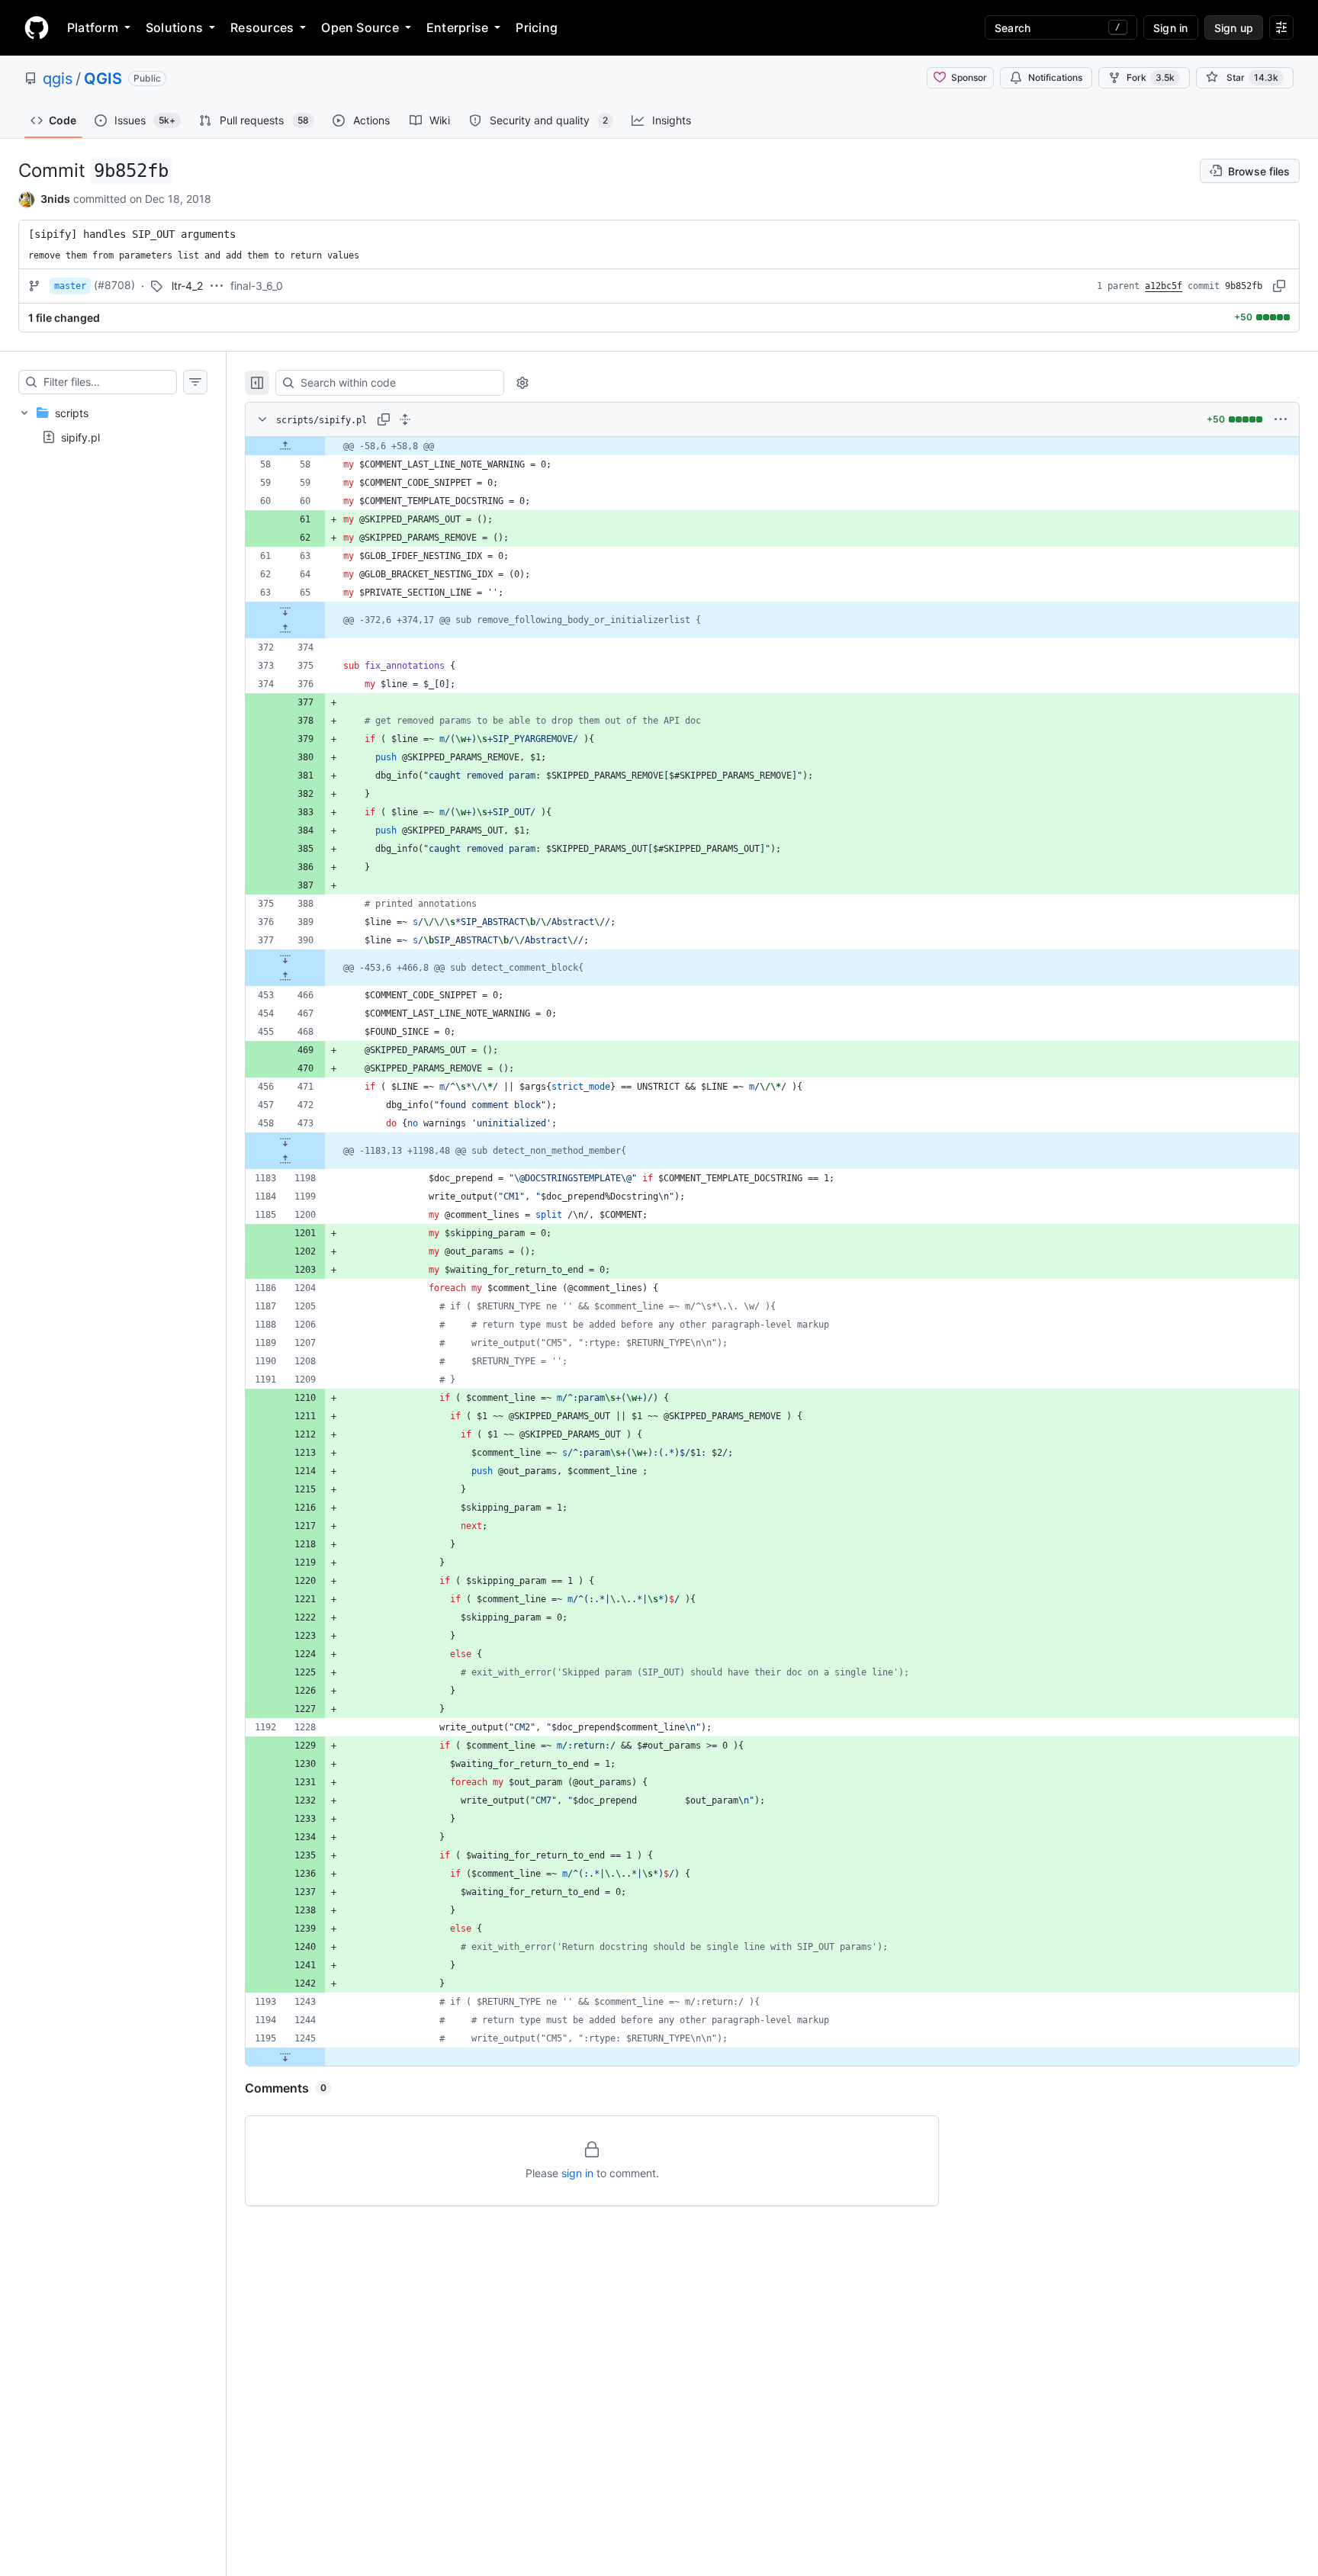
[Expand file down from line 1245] (285, 2057)
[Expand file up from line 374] (285, 629)
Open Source (360, 27)
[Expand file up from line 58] (285, 446)
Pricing (537, 27)
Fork (1151, 77)
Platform (93, 27)
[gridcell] (772, 446)
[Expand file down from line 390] (285, 959)
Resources (262, 27)
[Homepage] (37, 27)
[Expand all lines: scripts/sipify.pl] (405, 419)
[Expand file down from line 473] (285, 1142)
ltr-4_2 (187, 286)
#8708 (114, 285)
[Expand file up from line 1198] (285, 1160)
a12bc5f (1164, 286)
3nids (55, 199)
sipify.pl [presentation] (80, 437)
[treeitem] (113, 425)
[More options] (1281, 419)
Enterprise (457, 27)
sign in (577, 2173)
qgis (58, 79)
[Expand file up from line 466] (285, 977)
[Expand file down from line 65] (285, 611)
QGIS (103, 79)
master (70, 286)
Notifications (1055, 77)
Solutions (174, 27)
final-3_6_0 (257, 286)
